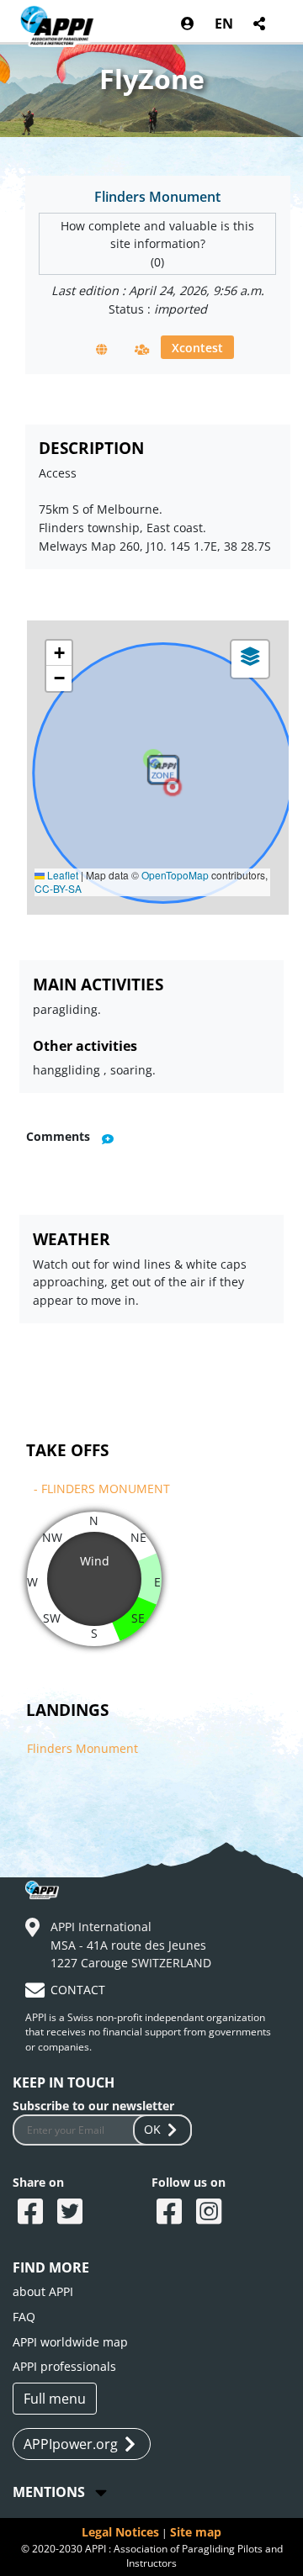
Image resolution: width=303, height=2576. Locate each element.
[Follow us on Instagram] (211, 2213)
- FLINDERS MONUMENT (102, 1489)
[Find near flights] (142, 348)
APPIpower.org (71, 2444)
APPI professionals (64, 2366)
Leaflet (61, 875)
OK (152, 2129)
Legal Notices (120, 2532)
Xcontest (197, 347)
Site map (196, 2532)
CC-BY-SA (58, 888)
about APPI (43, 2291)
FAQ (24, 2317)
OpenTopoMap (175, 875)
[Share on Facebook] (32, 2213)
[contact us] (37, 1993)
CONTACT (78, 1990)
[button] (173, 787)
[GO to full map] (102, 348)
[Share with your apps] (260, 24)
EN (224, 24)
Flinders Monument (82, 1748)
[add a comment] (108, 1138)
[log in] (188, 24)
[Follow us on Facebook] (171, 2213)
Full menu (55, 2399)
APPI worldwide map (70, 2342)
